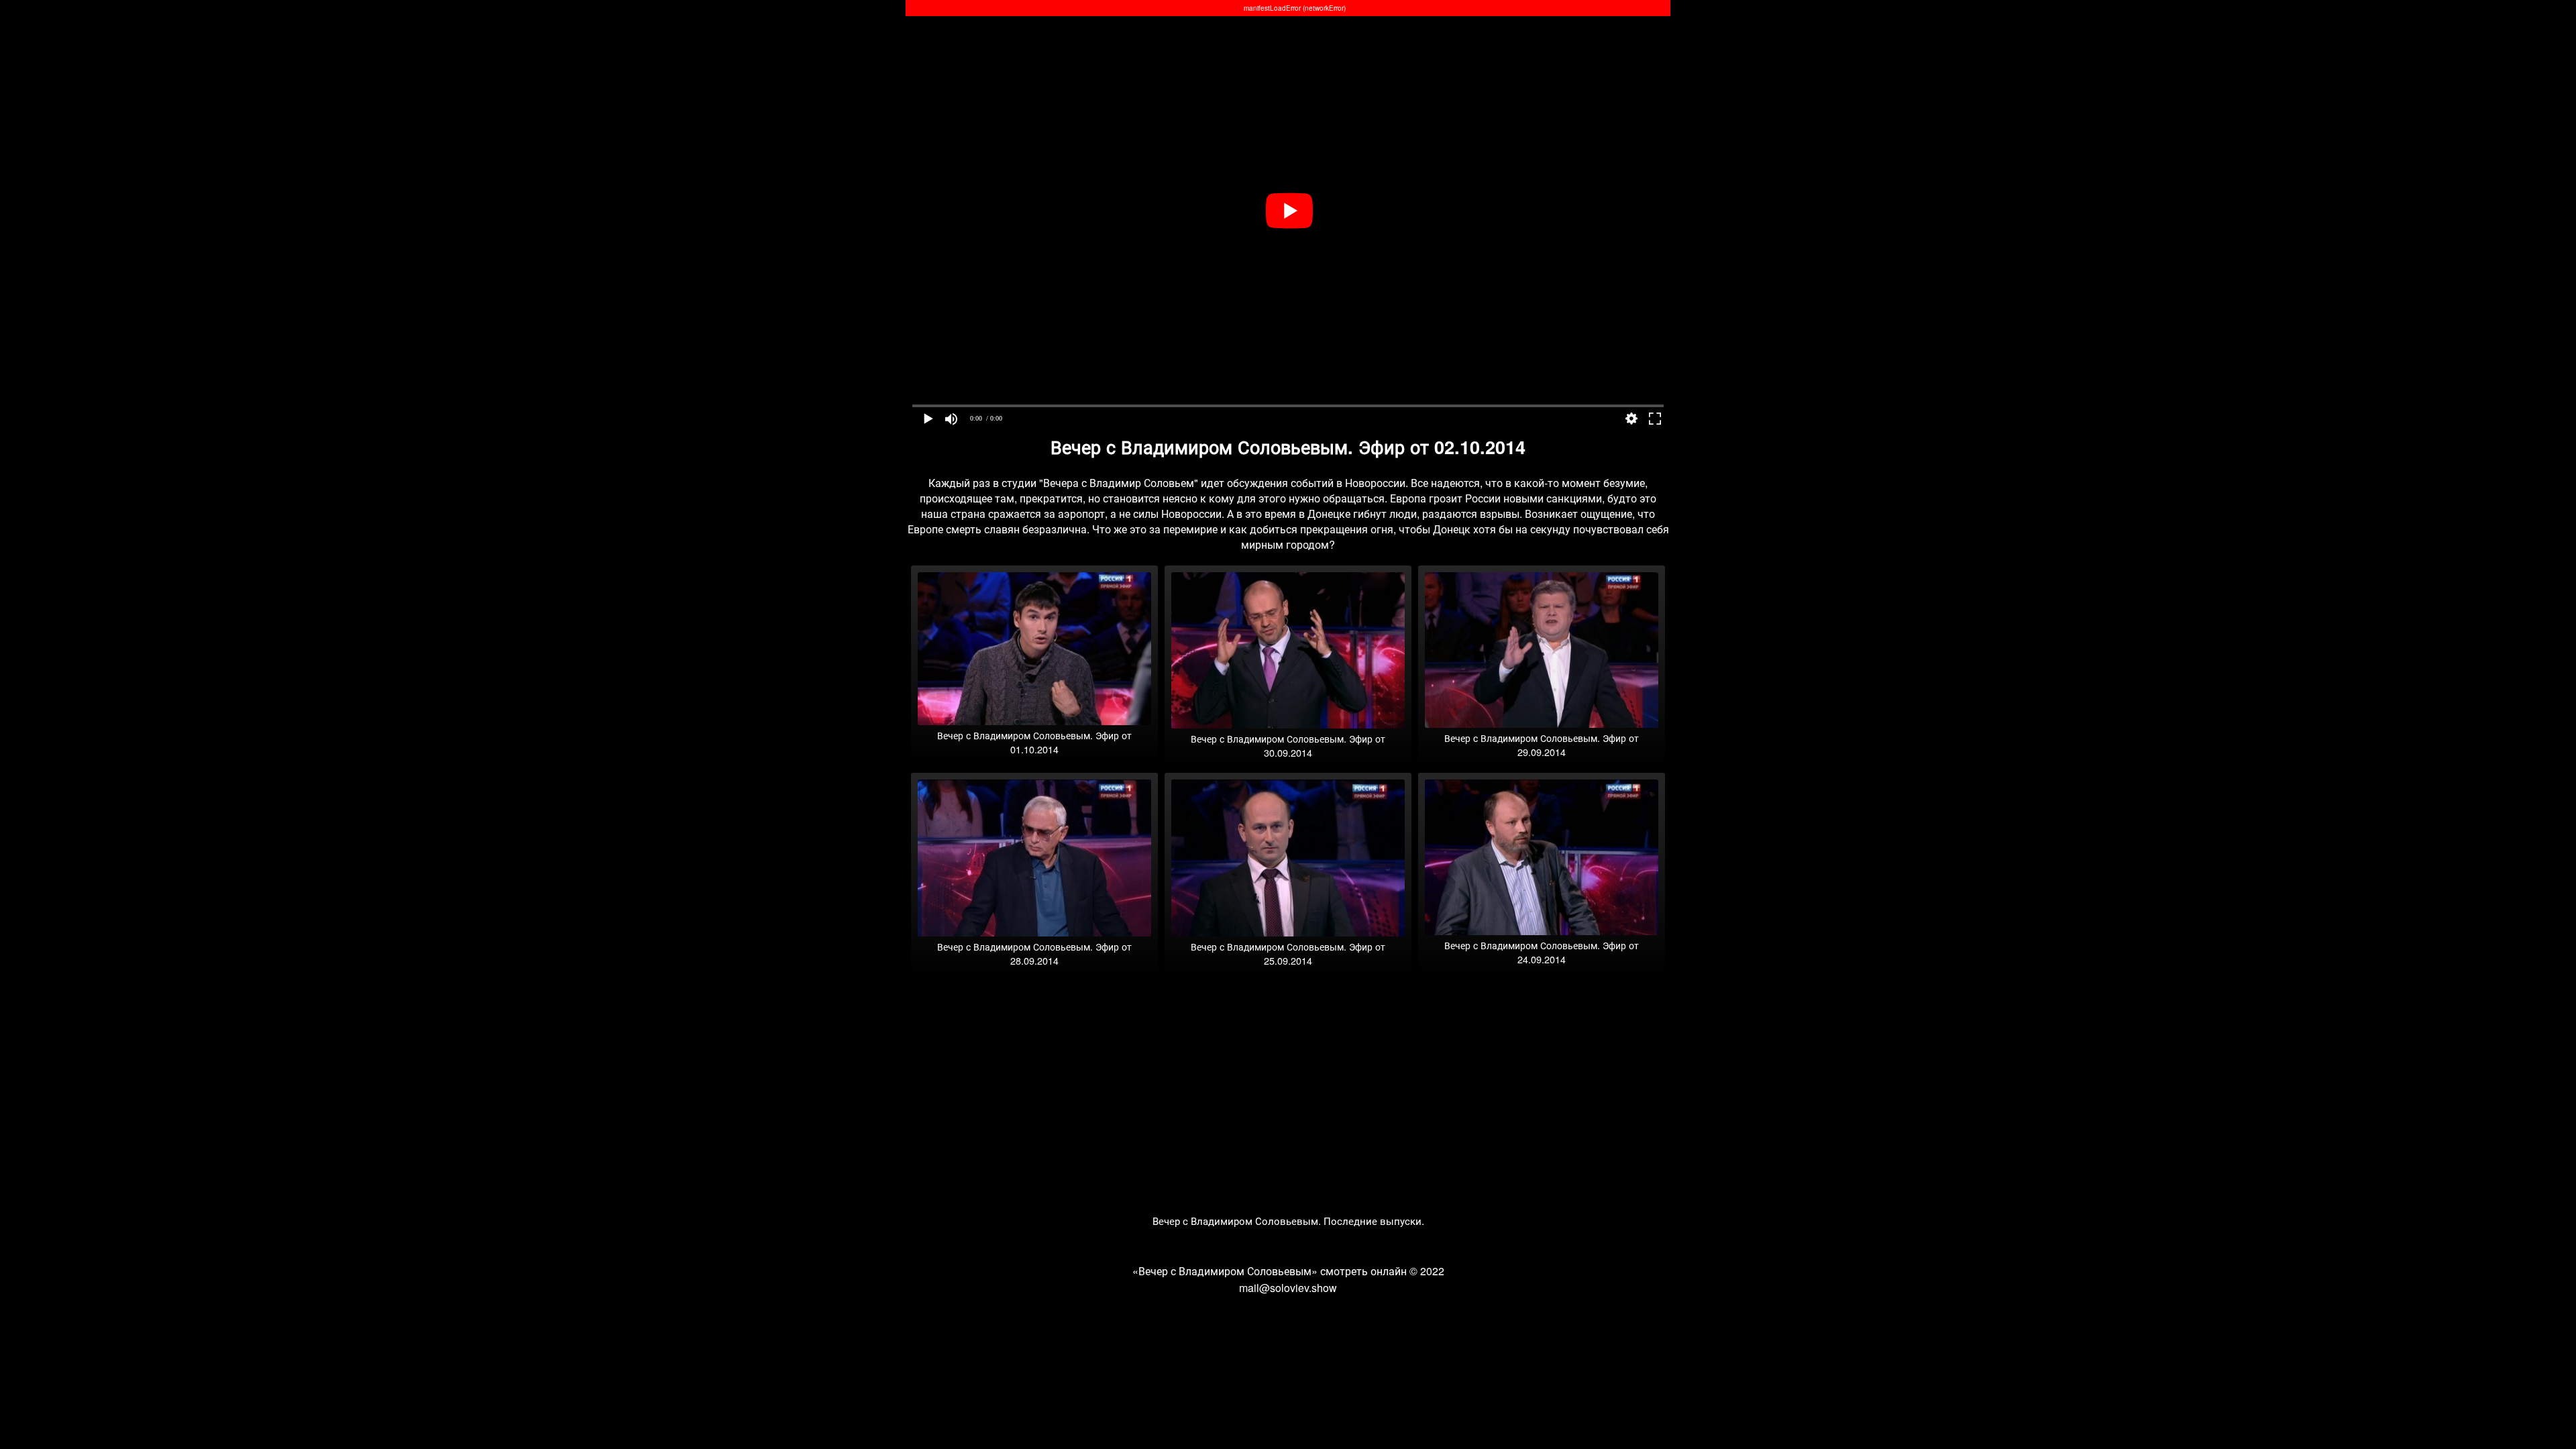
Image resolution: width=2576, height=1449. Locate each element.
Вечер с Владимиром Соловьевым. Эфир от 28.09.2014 (1034, 953)
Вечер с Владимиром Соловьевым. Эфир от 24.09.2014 (1542, 952)
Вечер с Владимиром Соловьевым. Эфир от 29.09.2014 (1542, 745)
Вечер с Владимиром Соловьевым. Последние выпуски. (1288, 1221)
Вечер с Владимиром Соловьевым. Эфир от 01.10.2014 (1034, 742)
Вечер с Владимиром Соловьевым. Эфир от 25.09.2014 (1288, 953)
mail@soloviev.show (1288, 1288)
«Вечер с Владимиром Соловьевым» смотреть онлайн (1270, 1271)
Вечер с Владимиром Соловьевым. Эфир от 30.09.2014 (1288, 745)
